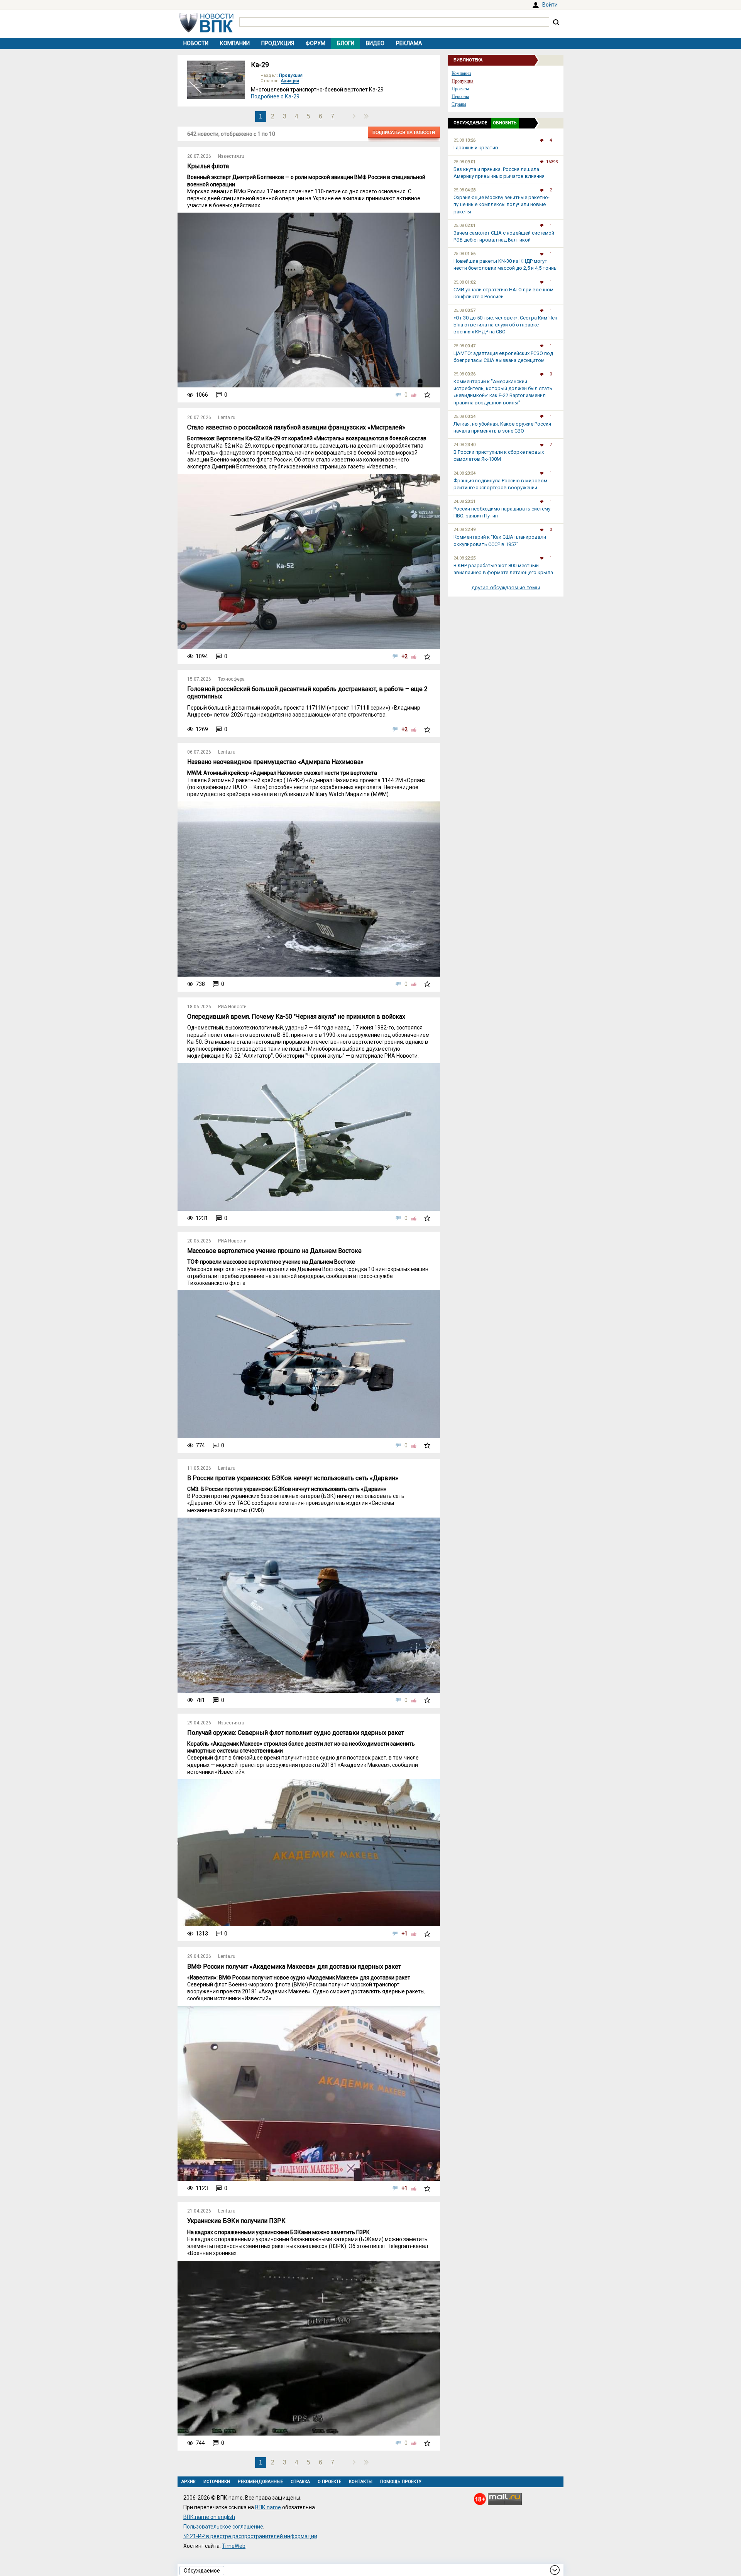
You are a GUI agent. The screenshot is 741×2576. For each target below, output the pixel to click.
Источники (217, 2482)
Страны (459, 104)
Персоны (460, 96)
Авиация (290, 81)
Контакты (361, 2482)
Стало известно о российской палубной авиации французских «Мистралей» (296, 427)
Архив (189, 2482)
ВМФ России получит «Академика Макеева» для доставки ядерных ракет (294, 1967)
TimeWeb (234, 2546)
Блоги (346, 43)
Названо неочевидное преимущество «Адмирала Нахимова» (275, 762)
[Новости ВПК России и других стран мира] (206, 30)
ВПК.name (268, 2507)
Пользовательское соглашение (223, 2527)
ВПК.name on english (209, 2517)
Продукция (278, 43)
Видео (375, 43)
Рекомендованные (260, 2482)
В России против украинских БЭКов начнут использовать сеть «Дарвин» (293, 1478)
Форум (316, 43)
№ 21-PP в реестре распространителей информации (250, 2536)
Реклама (409, 43)
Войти (550, 5)
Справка (300, 2482)
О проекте (329, 2482)
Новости (196, 43)
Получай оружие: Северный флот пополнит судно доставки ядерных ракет (296, 1733)
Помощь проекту (401, 2482)
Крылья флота (208, 166)
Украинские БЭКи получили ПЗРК (236, 2221)
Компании (235, 43)
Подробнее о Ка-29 (275, 96)
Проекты (460, 89)
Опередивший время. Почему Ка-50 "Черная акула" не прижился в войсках (296, 1017)
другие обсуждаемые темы (506, 587)
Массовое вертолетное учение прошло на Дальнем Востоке (274, 1251)
